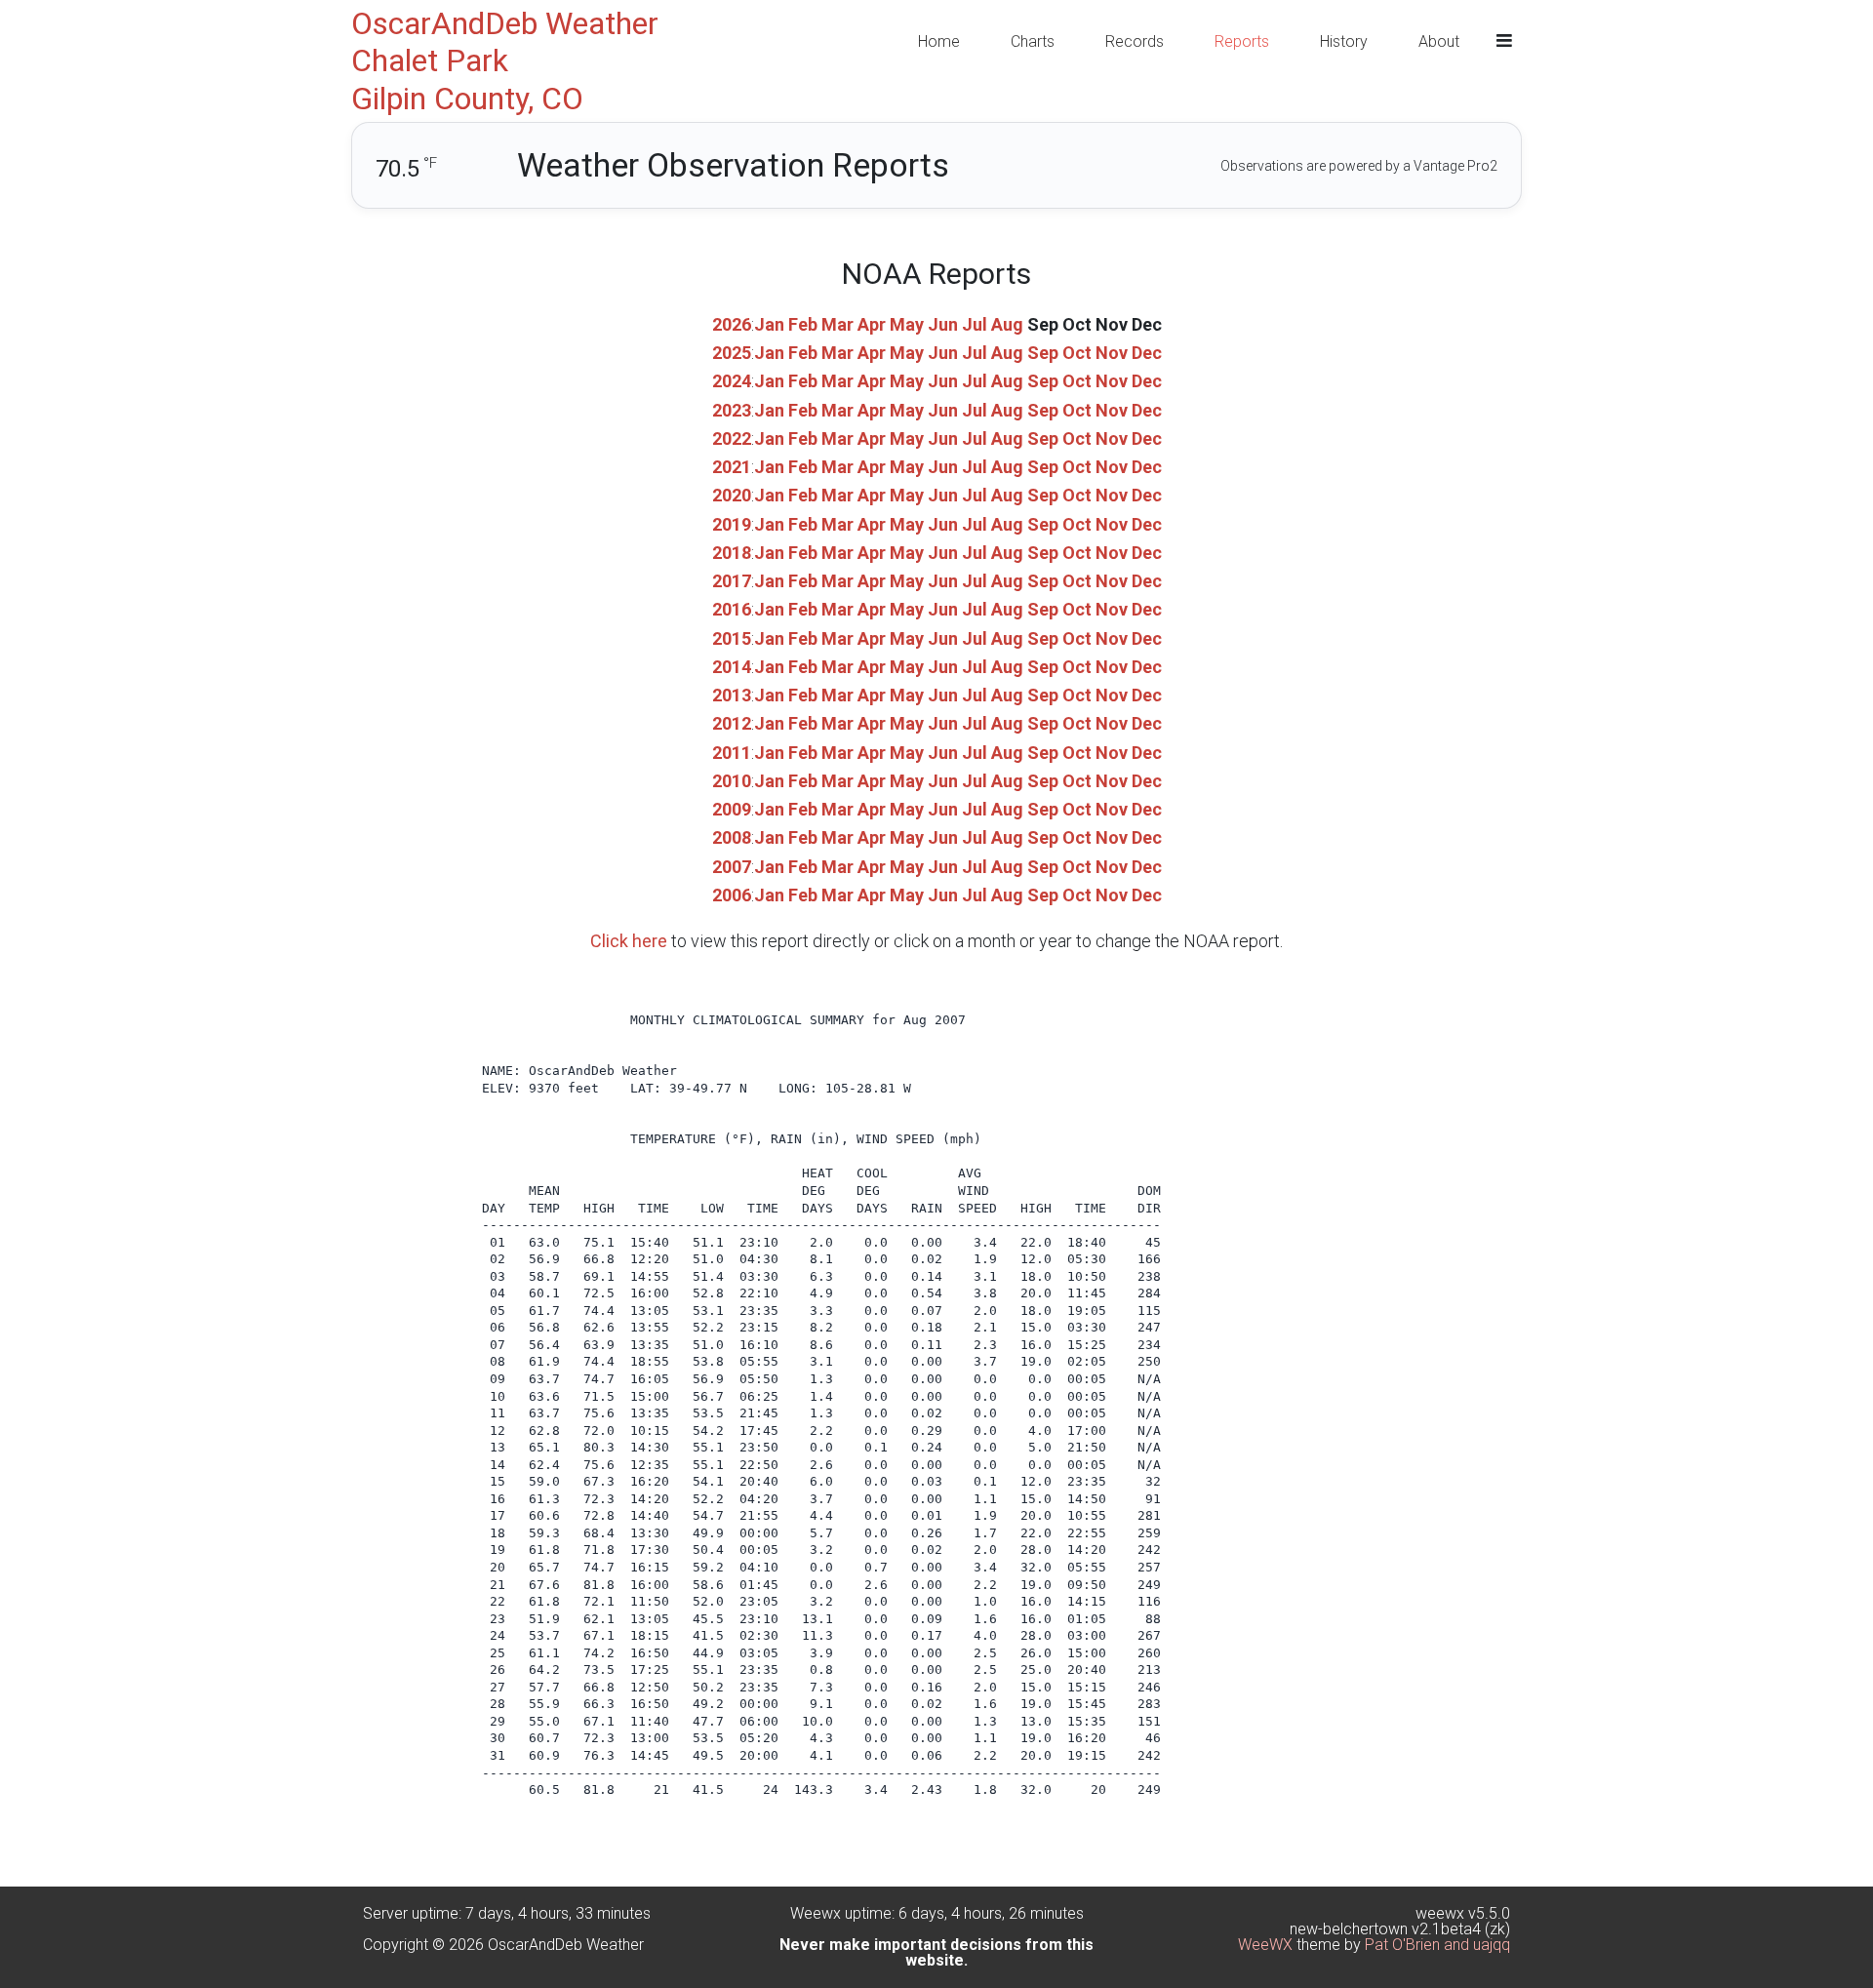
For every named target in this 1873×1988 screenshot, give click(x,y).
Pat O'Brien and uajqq (1437, 1945)
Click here (629, 941)
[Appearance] (1504, 41)
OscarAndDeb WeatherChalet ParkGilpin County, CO (505, 61)
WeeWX (1265, 1945)
